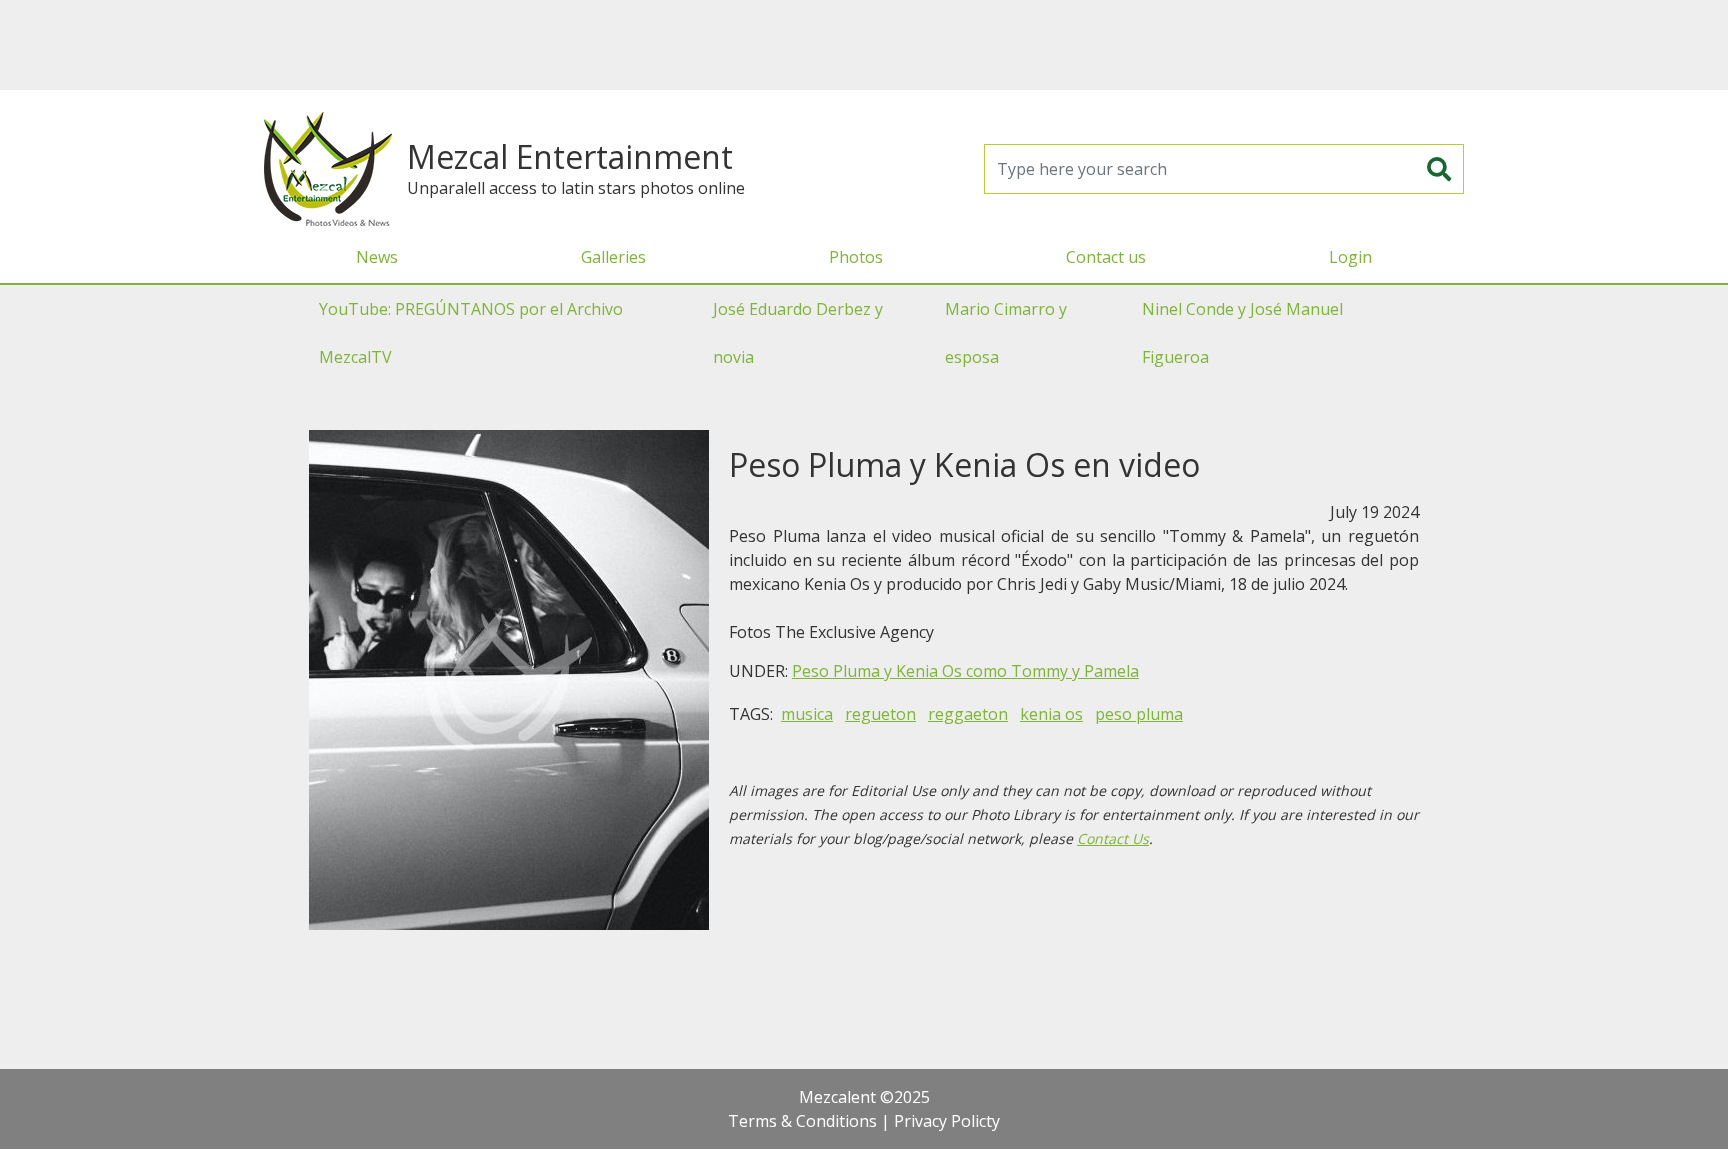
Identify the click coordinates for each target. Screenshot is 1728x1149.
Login (1350, 257)
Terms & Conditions (802, 1121)
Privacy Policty (947, 1121)
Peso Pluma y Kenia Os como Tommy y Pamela (965, 671)
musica (807, 714)
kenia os (1051, 714)
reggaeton (968, 714)
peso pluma (1139, 714)
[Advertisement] (864, 45)
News (377, 257)
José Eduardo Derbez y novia (798, 333)
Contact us (1106, 257)
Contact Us (1113, 838)
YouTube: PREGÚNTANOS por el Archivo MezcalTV (471, 333)
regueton (880, 714)
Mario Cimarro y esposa (1006, 333)
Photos (856, 257)
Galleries (613, 257)
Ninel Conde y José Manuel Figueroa (1242, 333)
